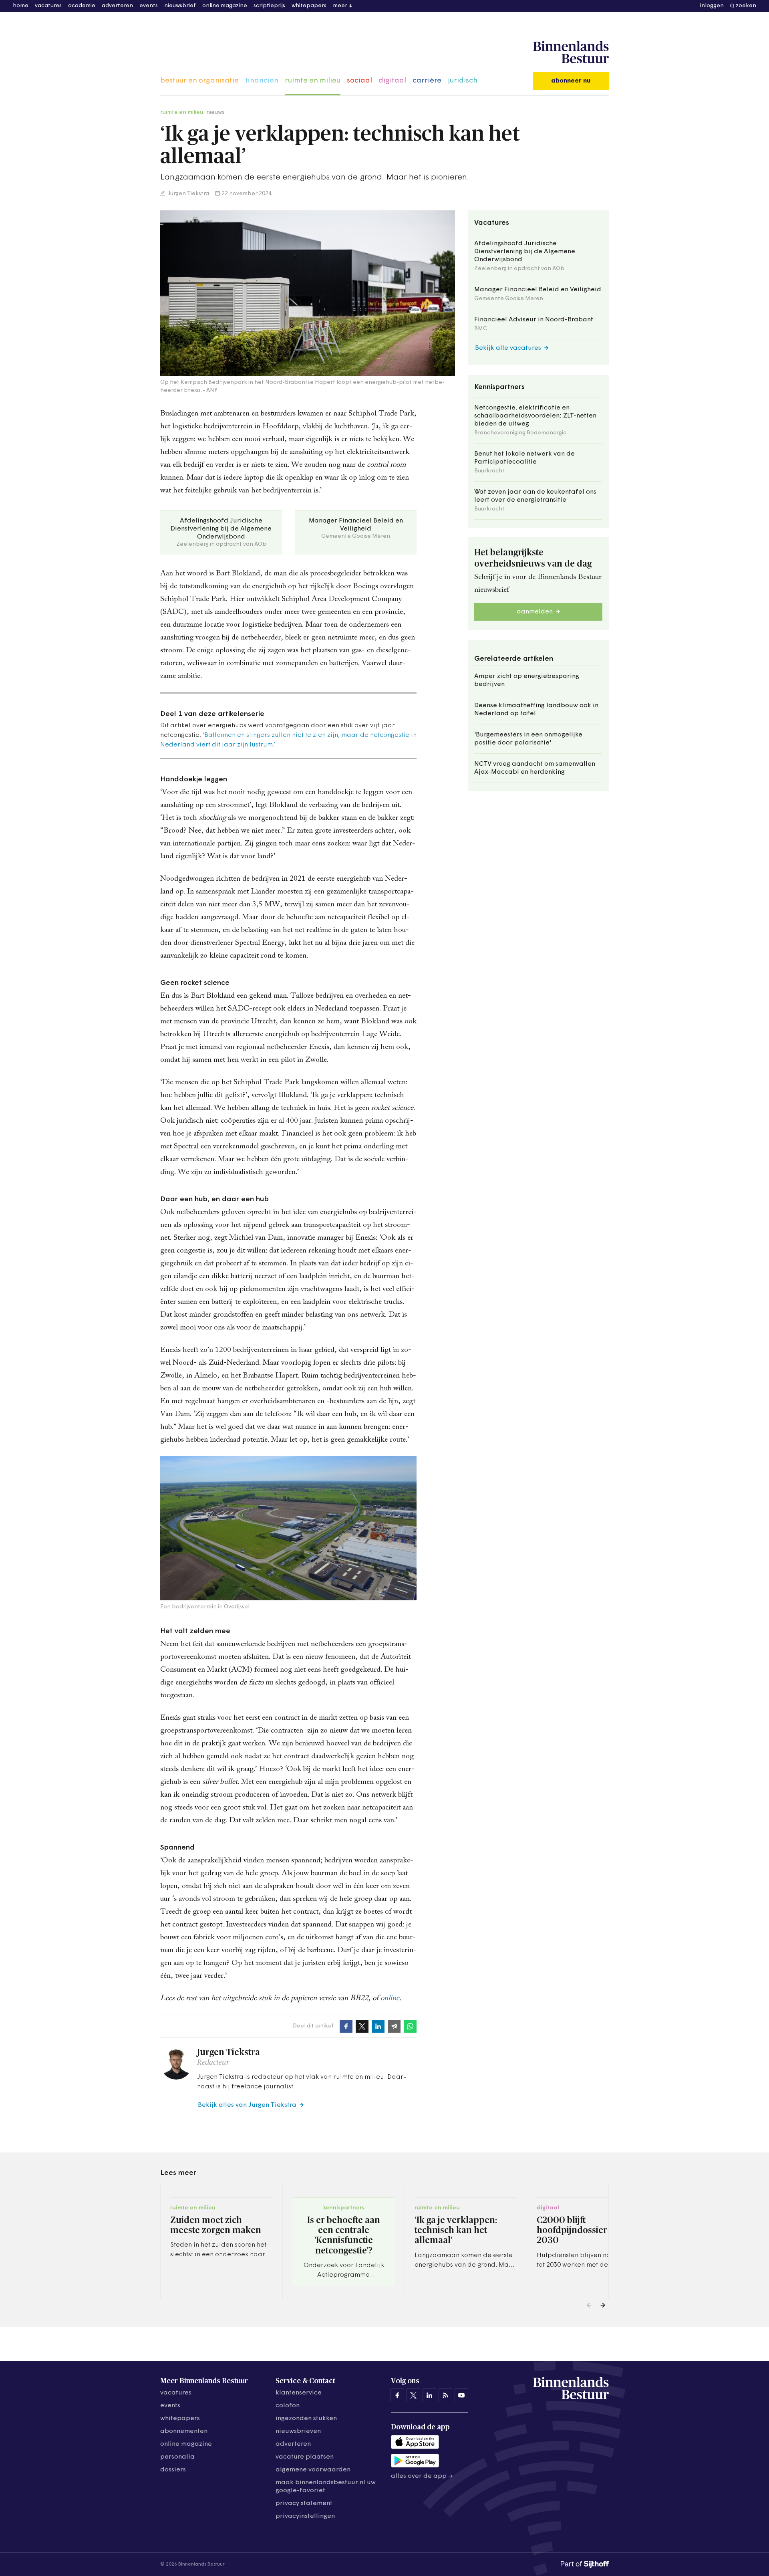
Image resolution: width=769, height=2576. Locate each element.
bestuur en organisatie (199, 81)
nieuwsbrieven (298, 2431)
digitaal (392, 81)
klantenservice (299, 2393)
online (390, 1998)
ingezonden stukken (306, 2419)
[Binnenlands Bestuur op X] (413, 2395)
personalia (177, 2457)
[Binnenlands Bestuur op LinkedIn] (429, 2395)
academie (82, 6)
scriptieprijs (269, 6)
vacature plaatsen (305, 2457)
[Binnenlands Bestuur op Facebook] (397, 2395)
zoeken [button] (746, 6)
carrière (427, 81)
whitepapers (309, 6)
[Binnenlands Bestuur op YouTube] (461, 2395)
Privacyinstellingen (305, 2516)
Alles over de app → (422, 2476)
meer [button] (340, 6)
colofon (288, 2406)
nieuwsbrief (180, 6)
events (149, 6)
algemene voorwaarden (313, 2470)
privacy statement (304, 2503)
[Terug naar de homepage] (571, 52)
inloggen (712, 6)
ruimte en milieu (313, 81)
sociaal (359, 81)
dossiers (173, 2470)
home (21, 6)
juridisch (463, 81)
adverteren (117, 6)
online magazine (225, 6)
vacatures (48, 6)
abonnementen (184, 2431)
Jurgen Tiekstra (188, 194)
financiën (262, 81)
